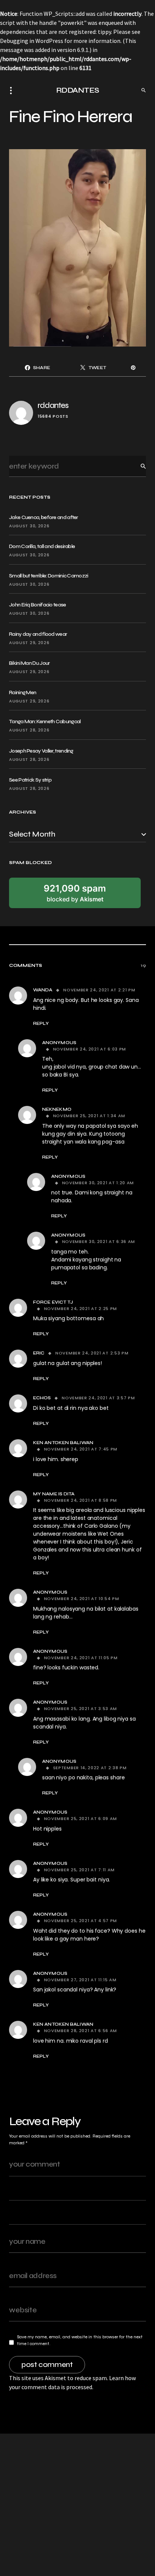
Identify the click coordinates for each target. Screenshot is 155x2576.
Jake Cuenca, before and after (44, 517)
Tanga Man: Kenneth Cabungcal (45, 721)
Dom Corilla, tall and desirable (42, 546)
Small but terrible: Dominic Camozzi (49, 576)
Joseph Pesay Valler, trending (41, 751)
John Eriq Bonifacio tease (38, 605)
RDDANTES (78, 90)
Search (137, 466)
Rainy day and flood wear (38, 634)
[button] (13, 90)
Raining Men (23, 692)
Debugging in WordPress (32, 41)
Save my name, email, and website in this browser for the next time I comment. (80, 2340)
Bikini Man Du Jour (29, 663)
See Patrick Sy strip (30, 780)
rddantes (53, 405)
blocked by (75, 893)
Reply (41, 1023)
